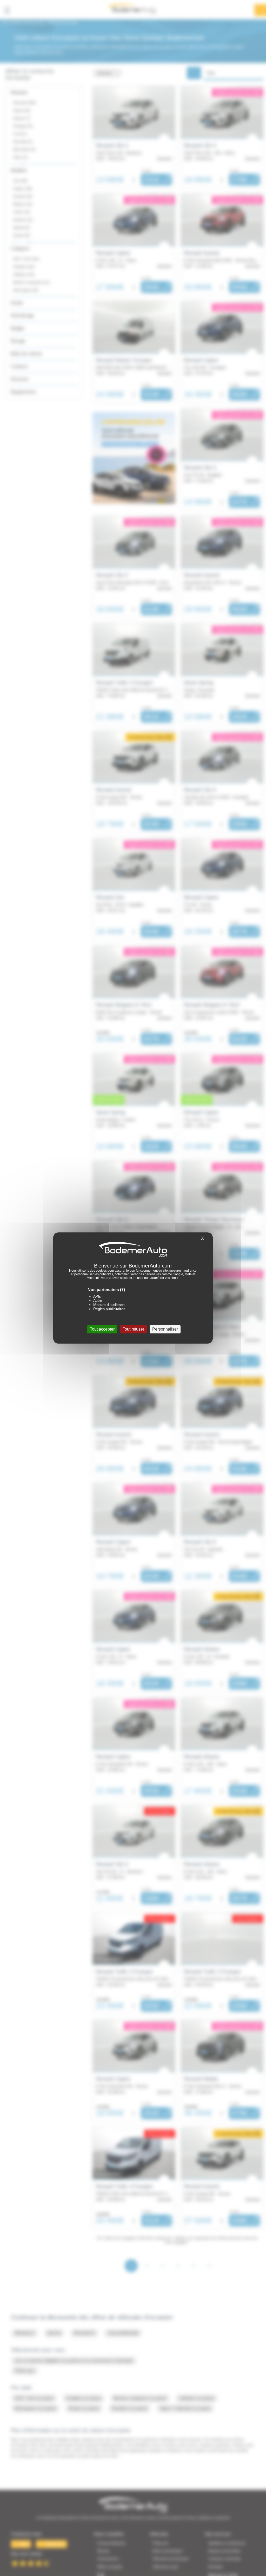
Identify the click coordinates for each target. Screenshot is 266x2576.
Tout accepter (102, 1329)
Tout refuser (133, 1329)
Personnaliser (165, 1329)
